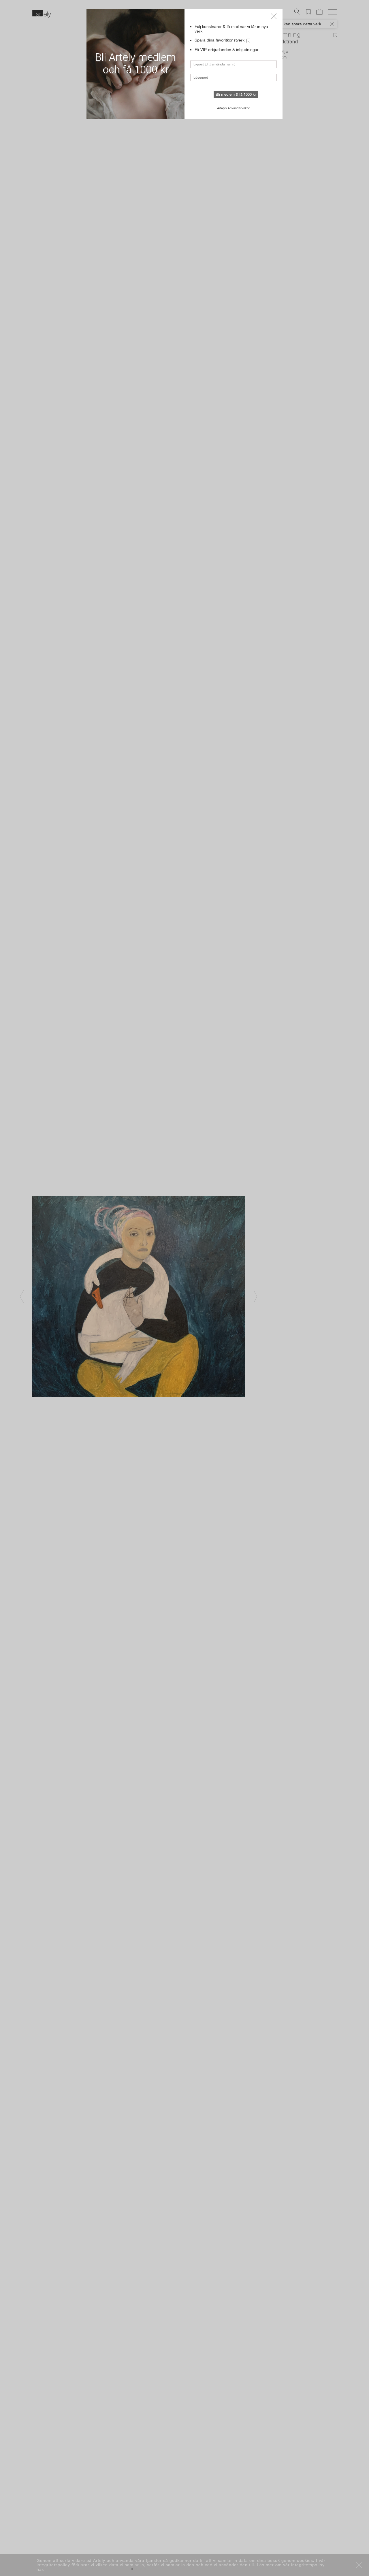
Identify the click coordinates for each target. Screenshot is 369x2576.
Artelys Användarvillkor (233, 108)
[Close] (274, 16)
